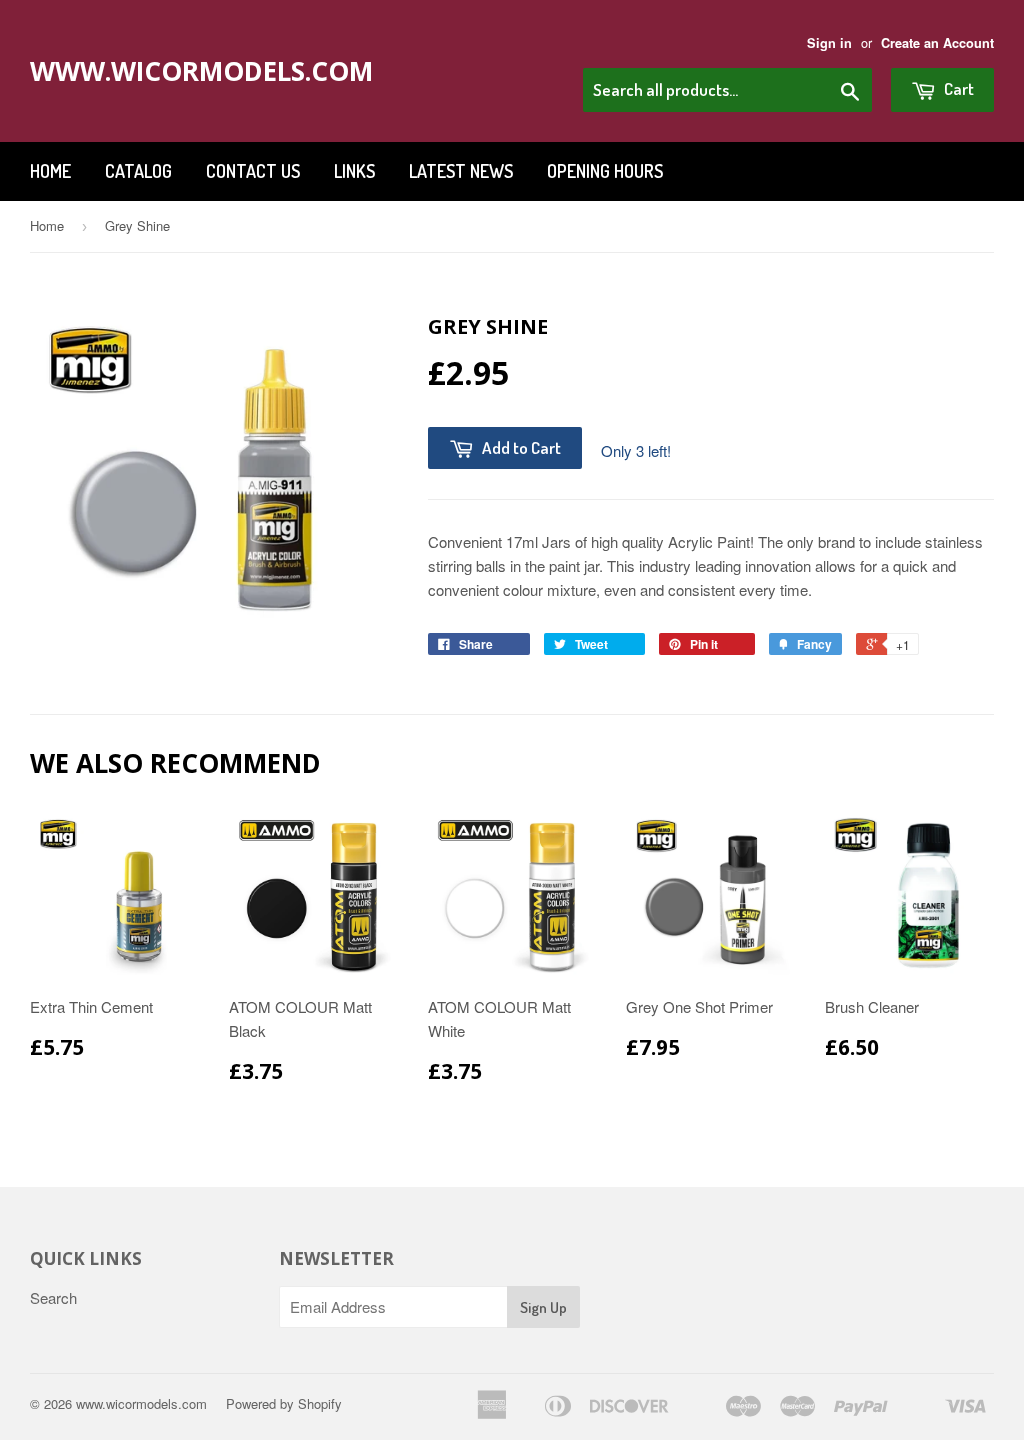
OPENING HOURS (605, 171)
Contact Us (253, 171)
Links (354, 171)
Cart (957, 88)
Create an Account (937, 43)
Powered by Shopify (284, 1403)
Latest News (461, 171)
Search (53, 1297)
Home (50, 171)
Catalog (138, 171)
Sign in (829, 43)
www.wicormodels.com (182, 71)
